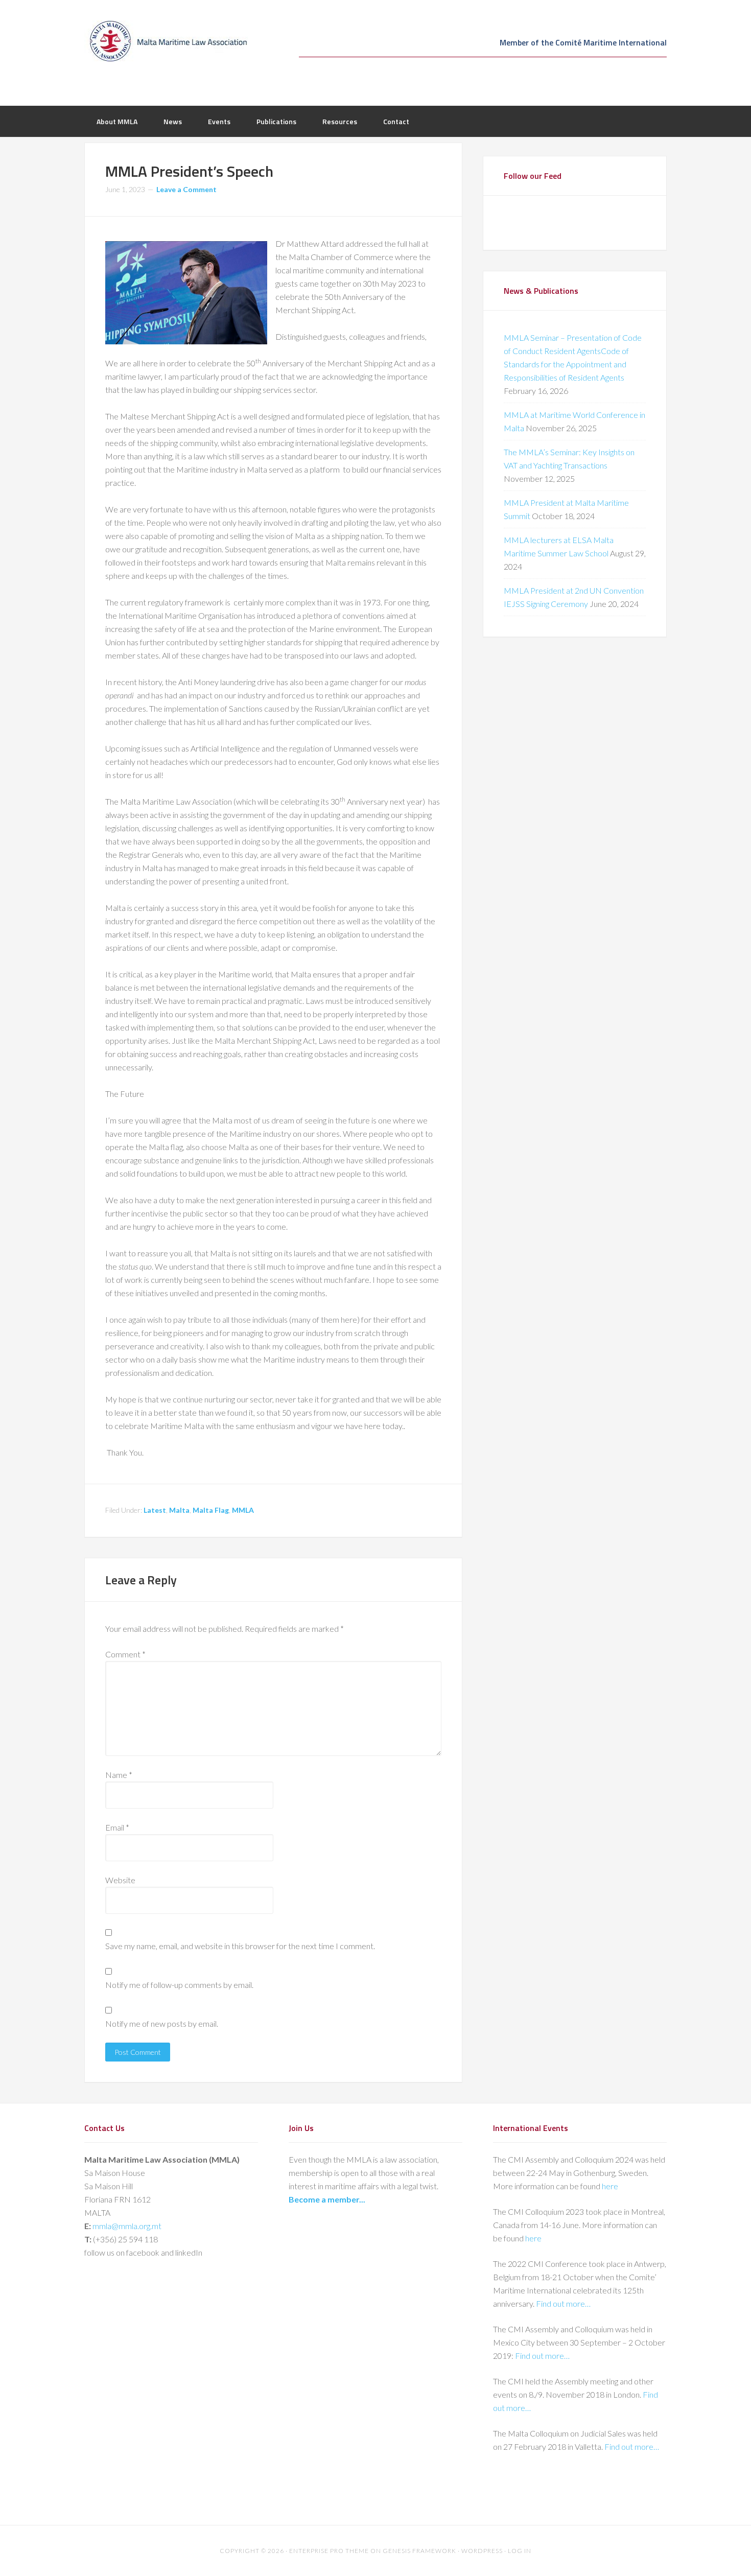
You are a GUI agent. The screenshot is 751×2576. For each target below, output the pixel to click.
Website (120, 1880)
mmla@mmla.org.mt (127, 2226)
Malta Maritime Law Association (166, 41)
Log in (520, 2551)
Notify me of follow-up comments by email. (179, 1985)
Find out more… (563, 2303)
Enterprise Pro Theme (329, 2551)
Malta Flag (211, 1510)
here (610, 2186)
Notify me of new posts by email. (162, 2023)
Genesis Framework (419, 2551)
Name (119, 1775)
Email (117, 1827)
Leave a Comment (186, 189)
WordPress (482, 2551)
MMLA (243, 1510)
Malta (179, 1510)
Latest (155, 1510)
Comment (125, 1654)
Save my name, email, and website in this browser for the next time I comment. (240, 1946)
